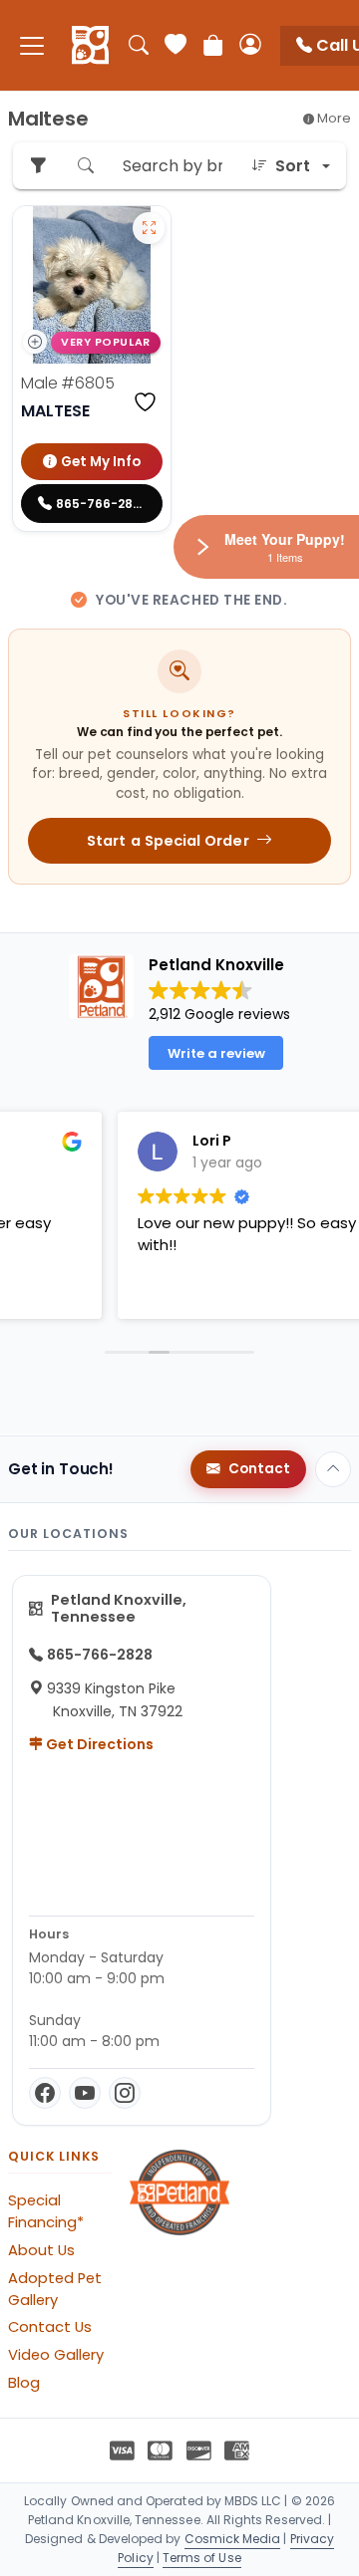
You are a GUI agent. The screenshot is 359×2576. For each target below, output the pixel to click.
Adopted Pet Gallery (55, 2289)
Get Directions (98, 1744)
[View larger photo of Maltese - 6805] (149, 228)
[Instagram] (125, 2093)
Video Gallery (56, 2355)
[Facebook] (45, 2093)
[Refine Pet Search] (38, 166)
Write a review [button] (216, 1053)
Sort (293, 166)
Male (67, 383)
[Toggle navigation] (32, 45)
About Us (41, 2250)
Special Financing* (46, 2211)
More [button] (333, 118)
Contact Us (50, 2327)
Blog (24, 2383)
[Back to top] (333, 1469)
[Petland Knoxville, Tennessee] (90, 46)
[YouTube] (85, 2093)
